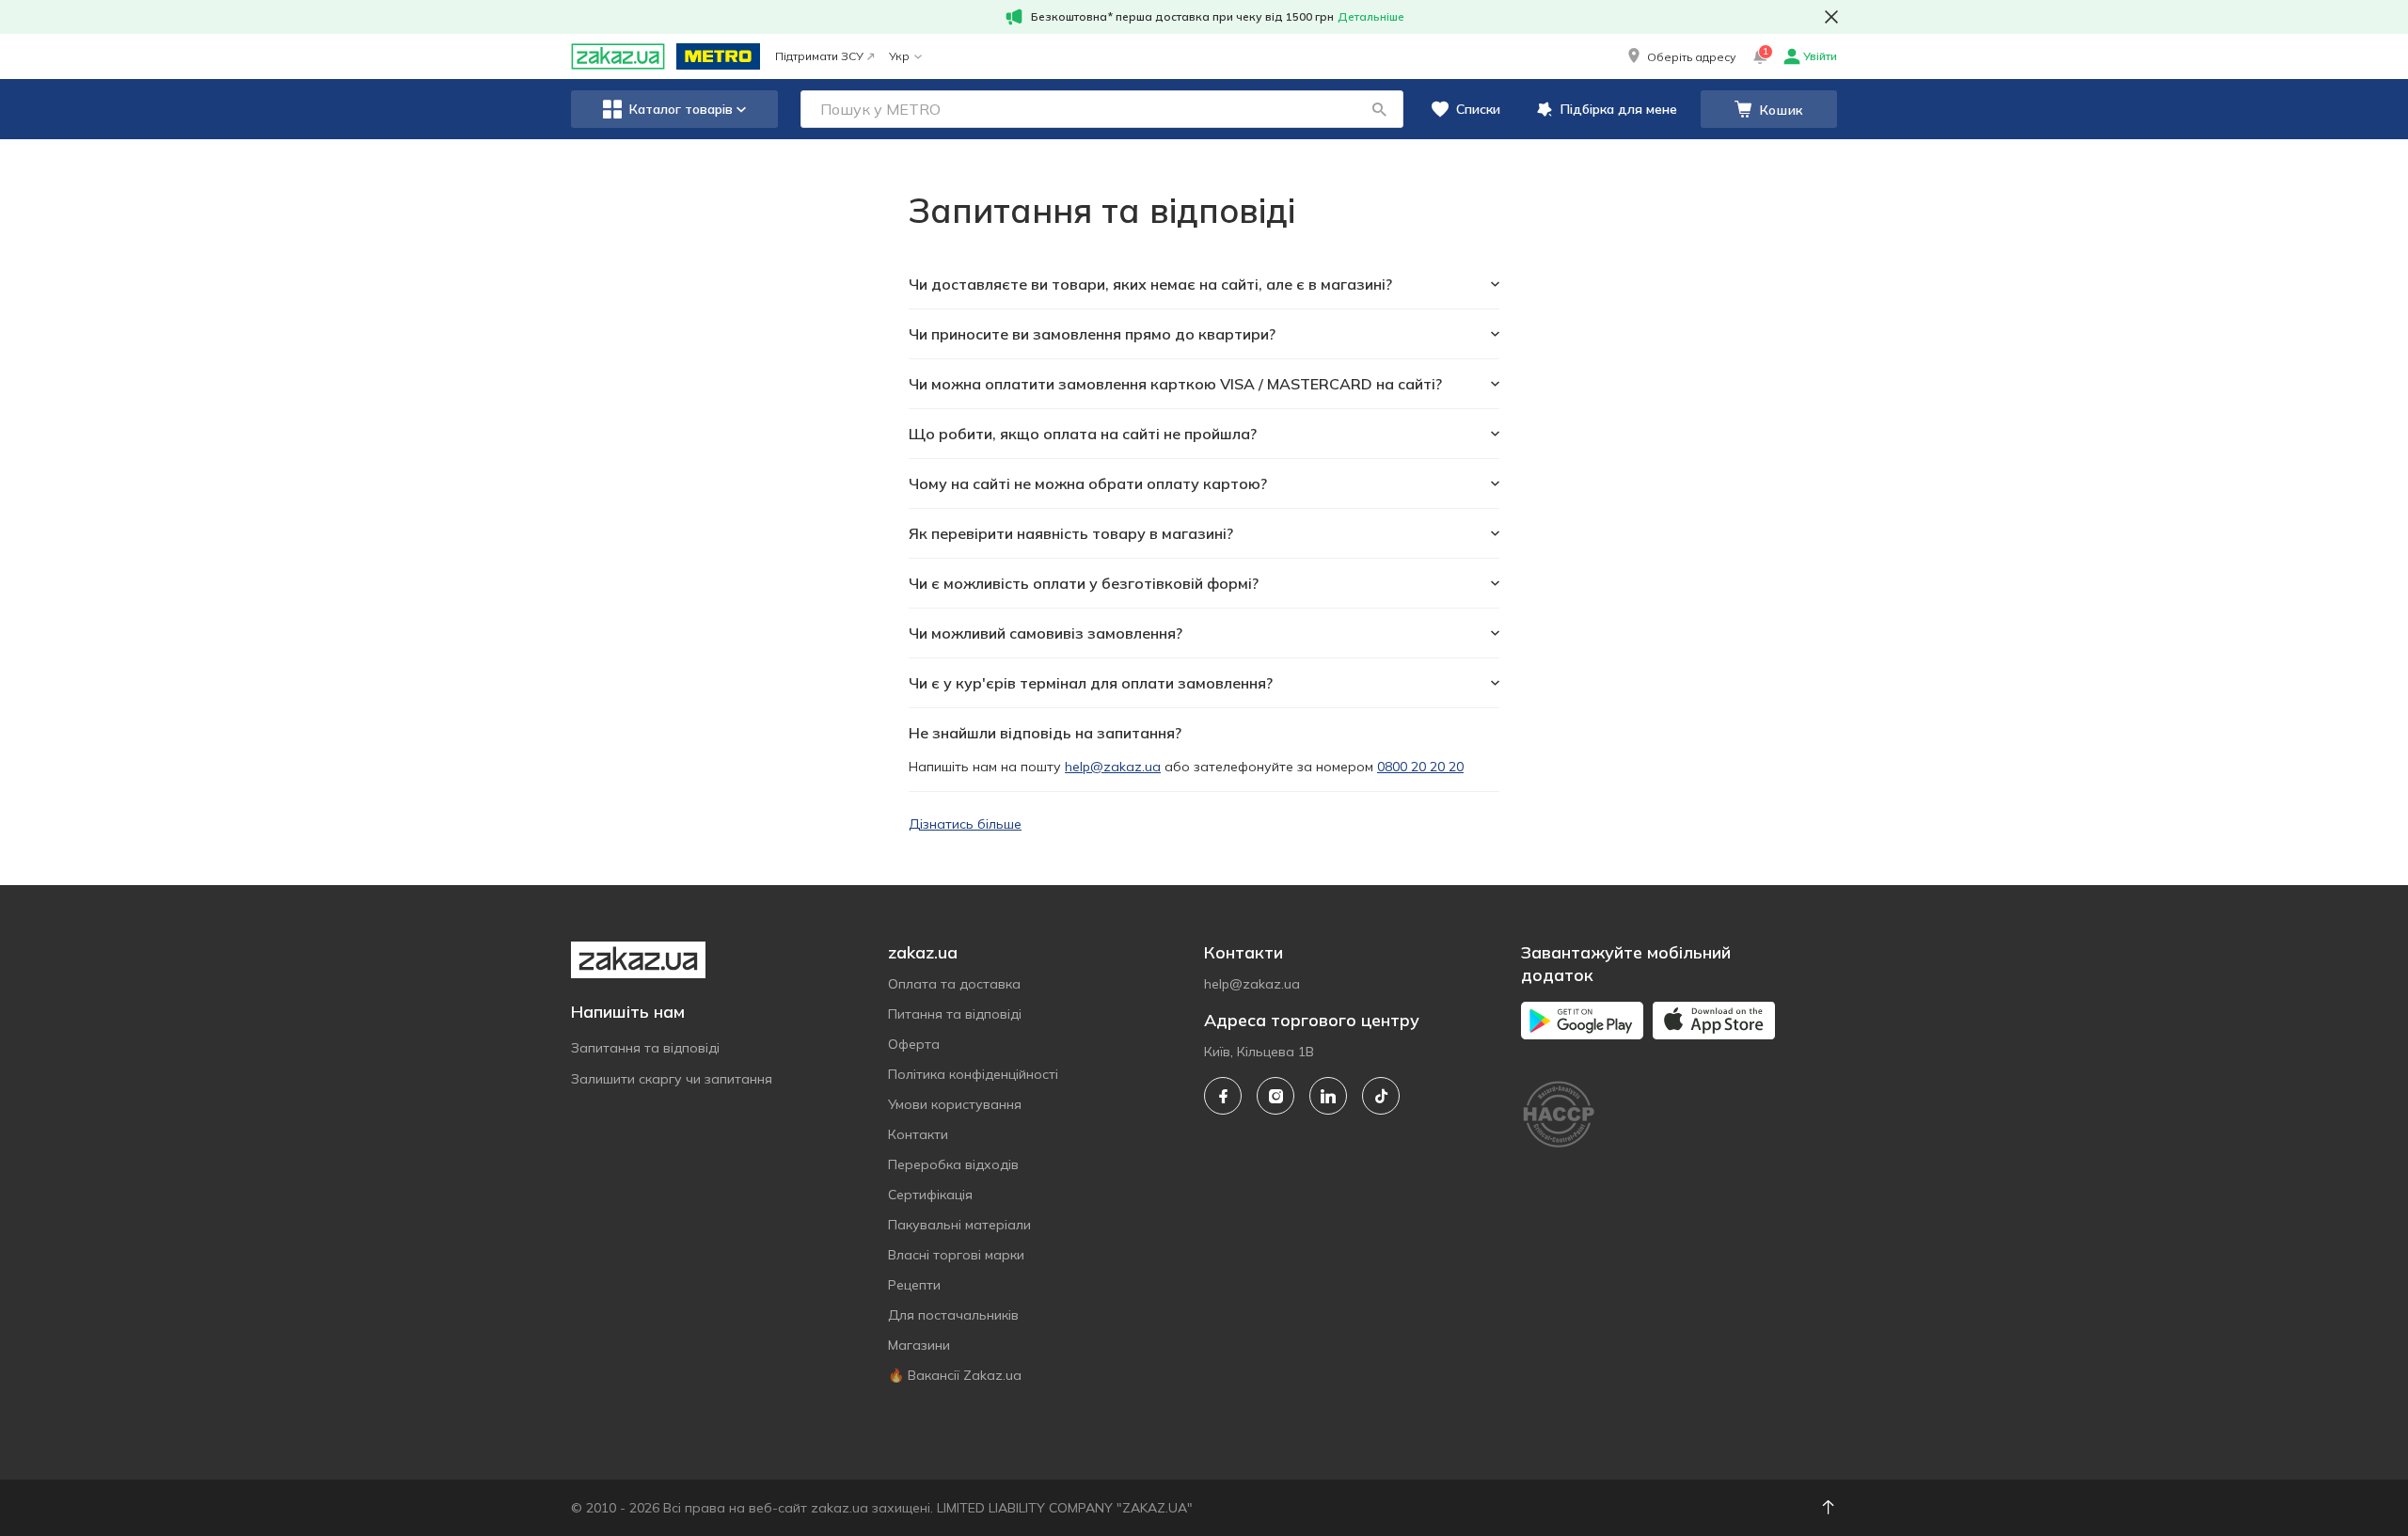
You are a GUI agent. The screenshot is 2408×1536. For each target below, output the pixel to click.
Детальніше (1371, 16)
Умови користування (955, 1104)
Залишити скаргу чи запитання (672, 1079)
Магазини (919, 1345)
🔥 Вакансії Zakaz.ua (955, 1375)
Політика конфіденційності (973, 1074)
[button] (1680, 56)
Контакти (918, 1134)
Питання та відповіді (955, 1014)
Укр (899, 56)
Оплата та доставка (954, 984)
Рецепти (914, 1285)
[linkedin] (1328, 1096)
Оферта (914, 1044)
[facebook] (1223, 1096)
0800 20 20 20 (1420, 767)
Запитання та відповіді (645, 1048)
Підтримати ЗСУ (819, 56)
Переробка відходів (953, 1164)
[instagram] (1275, 1096)
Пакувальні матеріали (959, 1225)
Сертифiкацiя (930, 1195)
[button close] (1831, 17)
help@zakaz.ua (1113, 767)
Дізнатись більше (965, 824)
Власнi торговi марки (956, 1255)
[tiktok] (1381, 1096)
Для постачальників (953, 1315)
